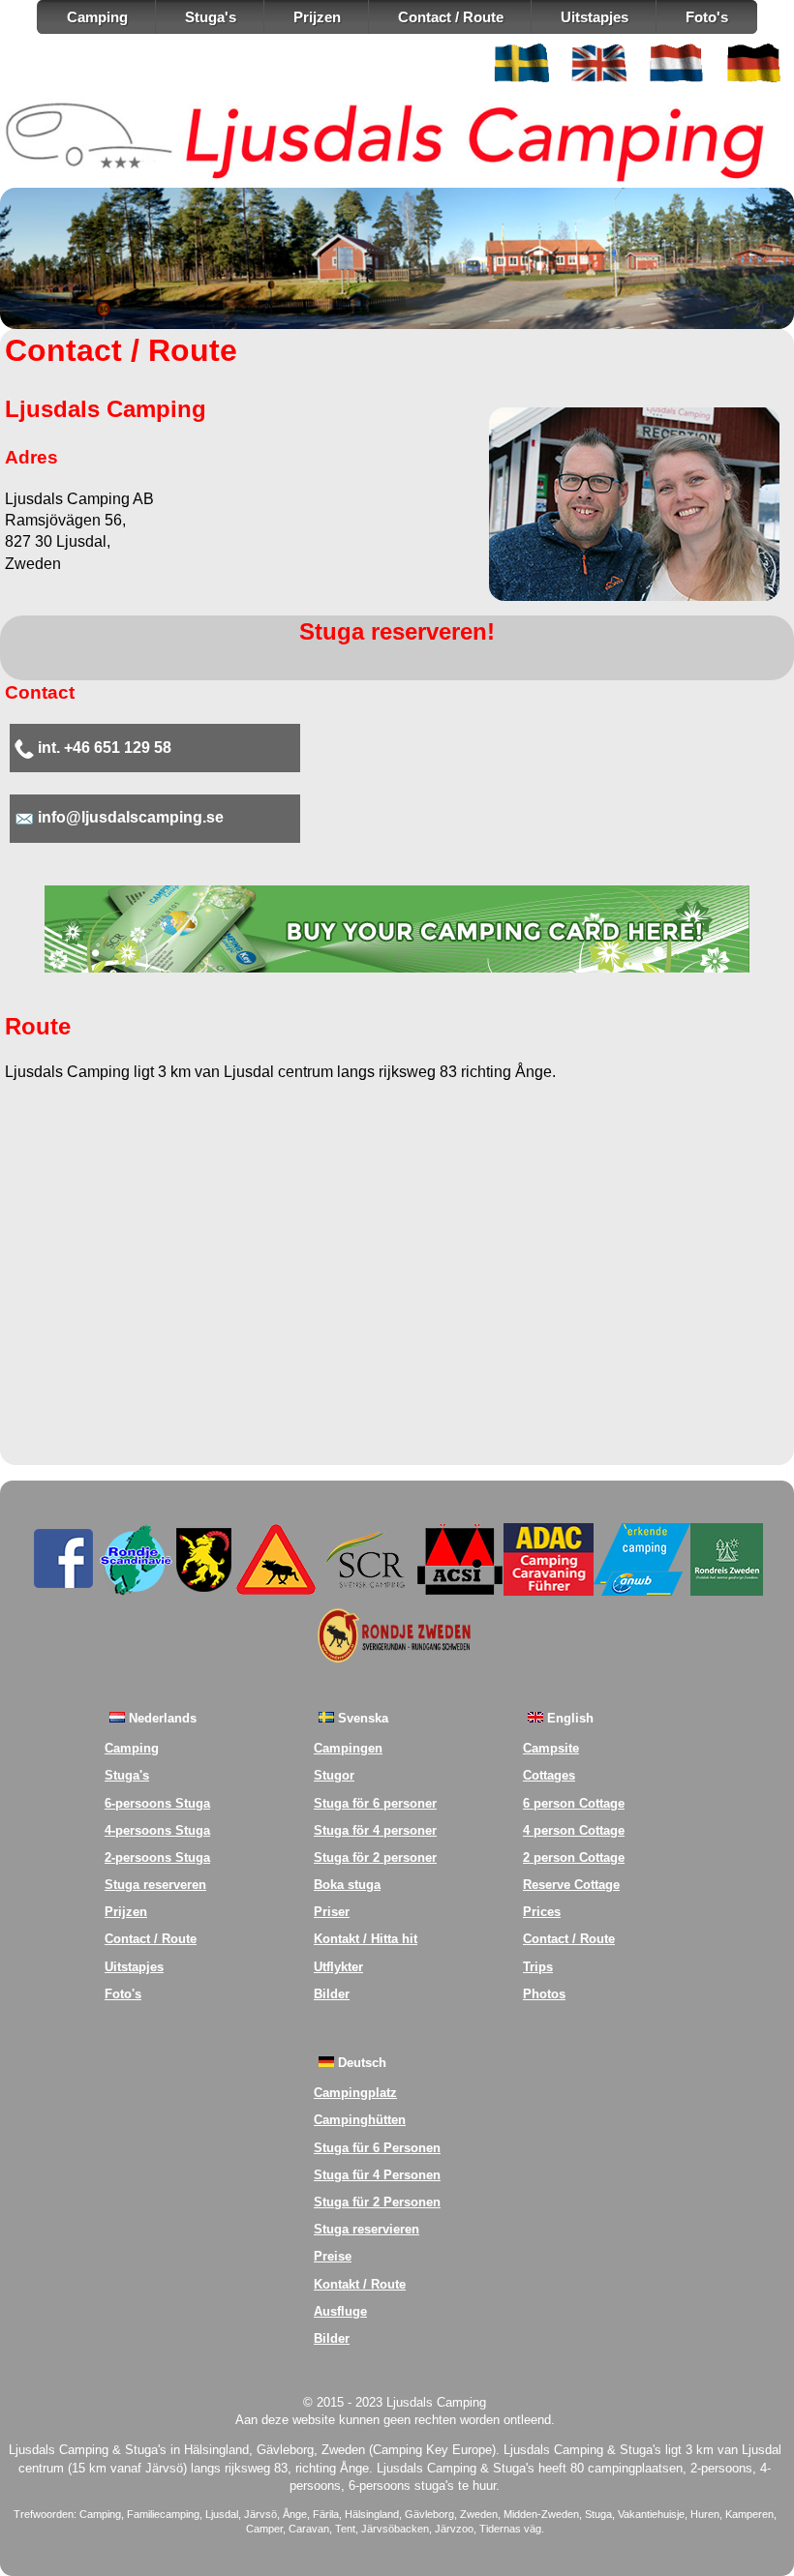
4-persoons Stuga (157, 1830)
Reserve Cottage (571, 1885)
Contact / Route (451, 17)
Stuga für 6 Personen (377, 2148)
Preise (333, 2256)
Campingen (348, 1748)
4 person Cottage (574, 1830)
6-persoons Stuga (157, 1803)
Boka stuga (347, 1885)
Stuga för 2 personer (375, 1857)
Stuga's (211, 17)
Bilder (332, 1994)
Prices (542, 1912)
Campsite (551, 1748)
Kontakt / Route (360, 2284)
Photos (544, 1994)
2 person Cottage (574, 1857)
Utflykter (338, 1967)
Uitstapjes (595, 17)
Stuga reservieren (366, 2229)
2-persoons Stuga (157, 1857)
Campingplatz (355, 2093)
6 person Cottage (574, 1803)
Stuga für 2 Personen (377, 2202)
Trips (538, 1967)
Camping (97, 17)
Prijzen (317, 17)
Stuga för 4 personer (375, 1830)
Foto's (707, 17)
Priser (332, 1912)
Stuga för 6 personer (375, 1803)
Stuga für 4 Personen (377, 2175)
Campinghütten (360, 2120)
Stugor (334, 1775)
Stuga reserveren (155, 1885)
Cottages (549, 1775)
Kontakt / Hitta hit (366, 1939)
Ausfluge (340, 2311)
